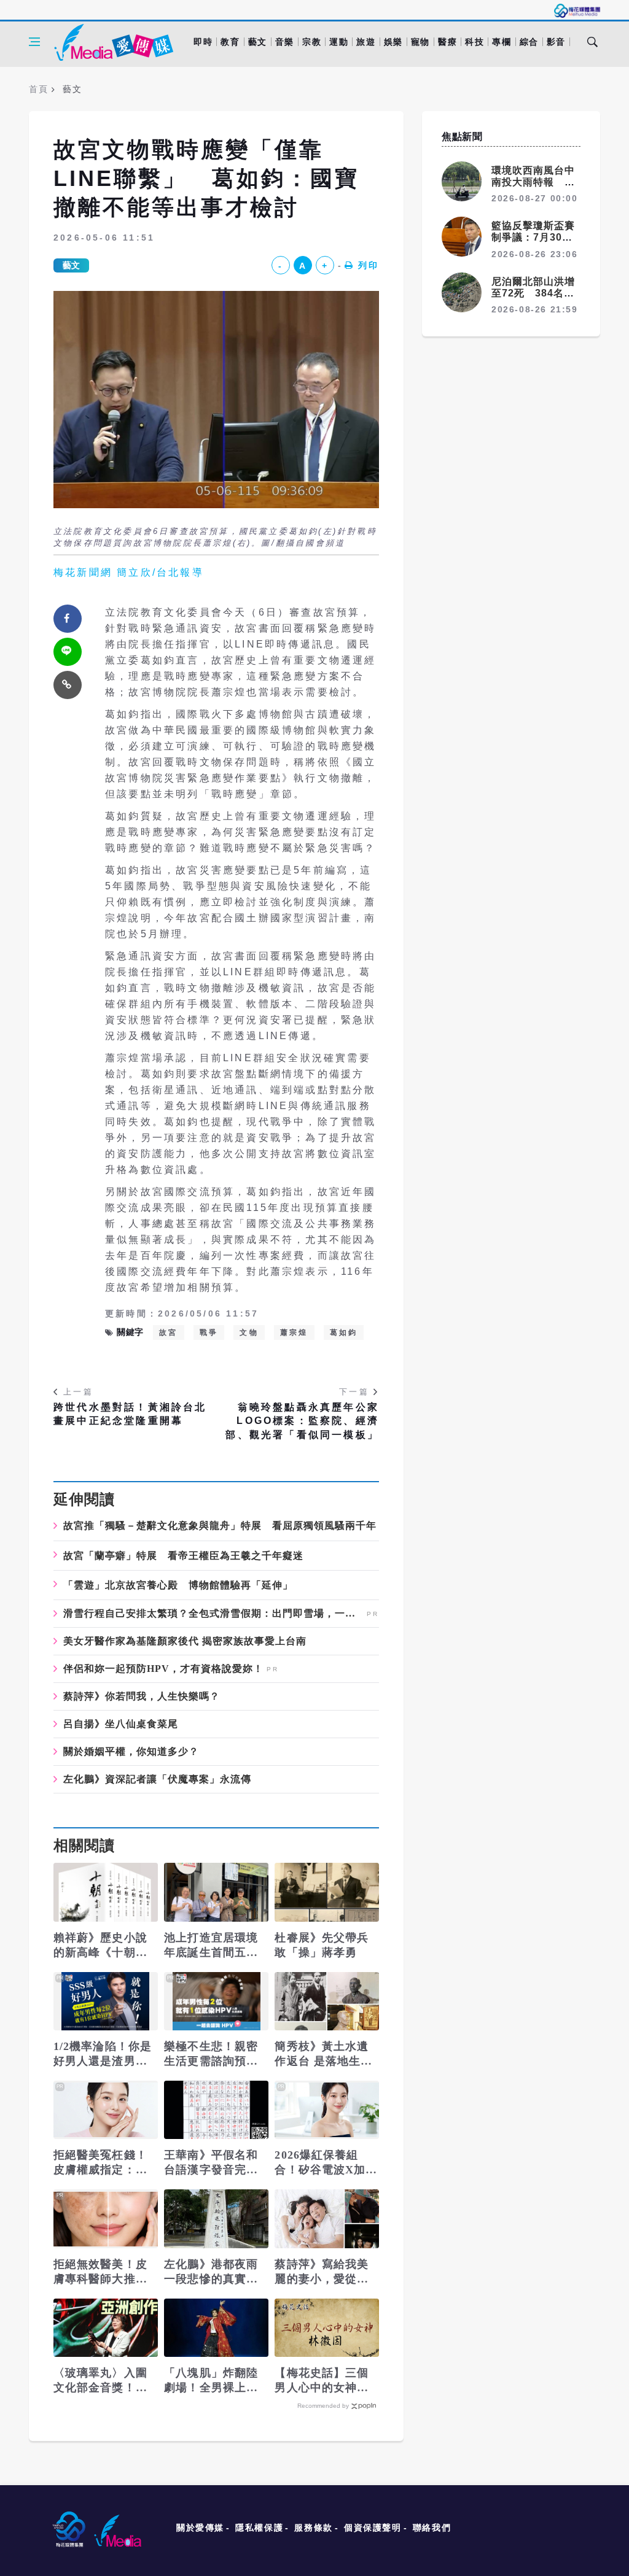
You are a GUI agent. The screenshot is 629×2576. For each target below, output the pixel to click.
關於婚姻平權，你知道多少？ (131, 1752)
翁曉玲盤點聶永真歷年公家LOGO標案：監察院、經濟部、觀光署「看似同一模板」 (302, 1421)
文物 (249, 1332)
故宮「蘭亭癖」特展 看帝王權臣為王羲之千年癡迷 (183, 1556)
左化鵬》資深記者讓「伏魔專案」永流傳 (157, 1779)
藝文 (258, 42)
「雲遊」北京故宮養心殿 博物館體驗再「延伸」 (178, 1585)
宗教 (312, 42)
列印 (369, 265)
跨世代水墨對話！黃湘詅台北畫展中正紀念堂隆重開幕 (130, 1414)
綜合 (529, 42)
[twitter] (68, 652)
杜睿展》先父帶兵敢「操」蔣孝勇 (322, 1945)
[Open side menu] (34, 42)
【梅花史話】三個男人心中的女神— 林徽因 (322, 2381)
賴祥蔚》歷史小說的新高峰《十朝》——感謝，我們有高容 (100, 1946)
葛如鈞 (344, 1332)
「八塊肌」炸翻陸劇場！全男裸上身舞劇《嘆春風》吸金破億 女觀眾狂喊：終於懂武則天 (211, 2381)
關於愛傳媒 (200, 2528)
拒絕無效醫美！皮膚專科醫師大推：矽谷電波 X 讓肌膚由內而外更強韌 (103, 2272)
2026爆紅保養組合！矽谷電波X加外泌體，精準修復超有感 (326, 2163)
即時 (203, 42)
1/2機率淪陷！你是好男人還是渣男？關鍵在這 (103, 2054)
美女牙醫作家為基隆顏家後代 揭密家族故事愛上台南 (185, 1641)
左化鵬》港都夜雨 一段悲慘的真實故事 (211, 2272)
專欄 (502, 42)
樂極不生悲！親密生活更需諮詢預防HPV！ (211, 2054)
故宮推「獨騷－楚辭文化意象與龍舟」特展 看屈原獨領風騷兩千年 (220, 1526)
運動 (339, 42)
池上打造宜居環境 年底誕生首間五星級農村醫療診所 (211, 1946)
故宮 (168, 1332)
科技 (475, 42)
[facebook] (68, 619)
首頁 (38, 89)
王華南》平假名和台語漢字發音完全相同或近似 (211, 2163)
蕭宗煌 (294, 1332)
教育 (230, 42)
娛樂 (393, 42)
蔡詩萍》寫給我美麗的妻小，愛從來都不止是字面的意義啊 (322, 2272)
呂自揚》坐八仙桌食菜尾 (121, 1724)
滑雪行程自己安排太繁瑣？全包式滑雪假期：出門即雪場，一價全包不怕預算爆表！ (213, 1614)
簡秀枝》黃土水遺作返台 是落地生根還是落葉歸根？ (323, 2054)
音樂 (285, 42)
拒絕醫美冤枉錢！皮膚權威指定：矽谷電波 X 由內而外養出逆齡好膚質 (103, 2163)
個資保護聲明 (373, 2528)
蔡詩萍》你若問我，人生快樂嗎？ (142, 1696)
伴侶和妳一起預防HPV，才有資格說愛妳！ (163, 1669)
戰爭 (209, 1332)
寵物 (420, 42)
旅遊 (366, 42)
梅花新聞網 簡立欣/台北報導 (129, 572)
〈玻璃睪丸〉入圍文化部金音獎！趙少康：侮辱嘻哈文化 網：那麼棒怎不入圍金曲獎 (102, 2381)
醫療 (447, 42)
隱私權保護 (259, 2528)
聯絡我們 (432, 2528)
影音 (556, 42)
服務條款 (313, 2528)
